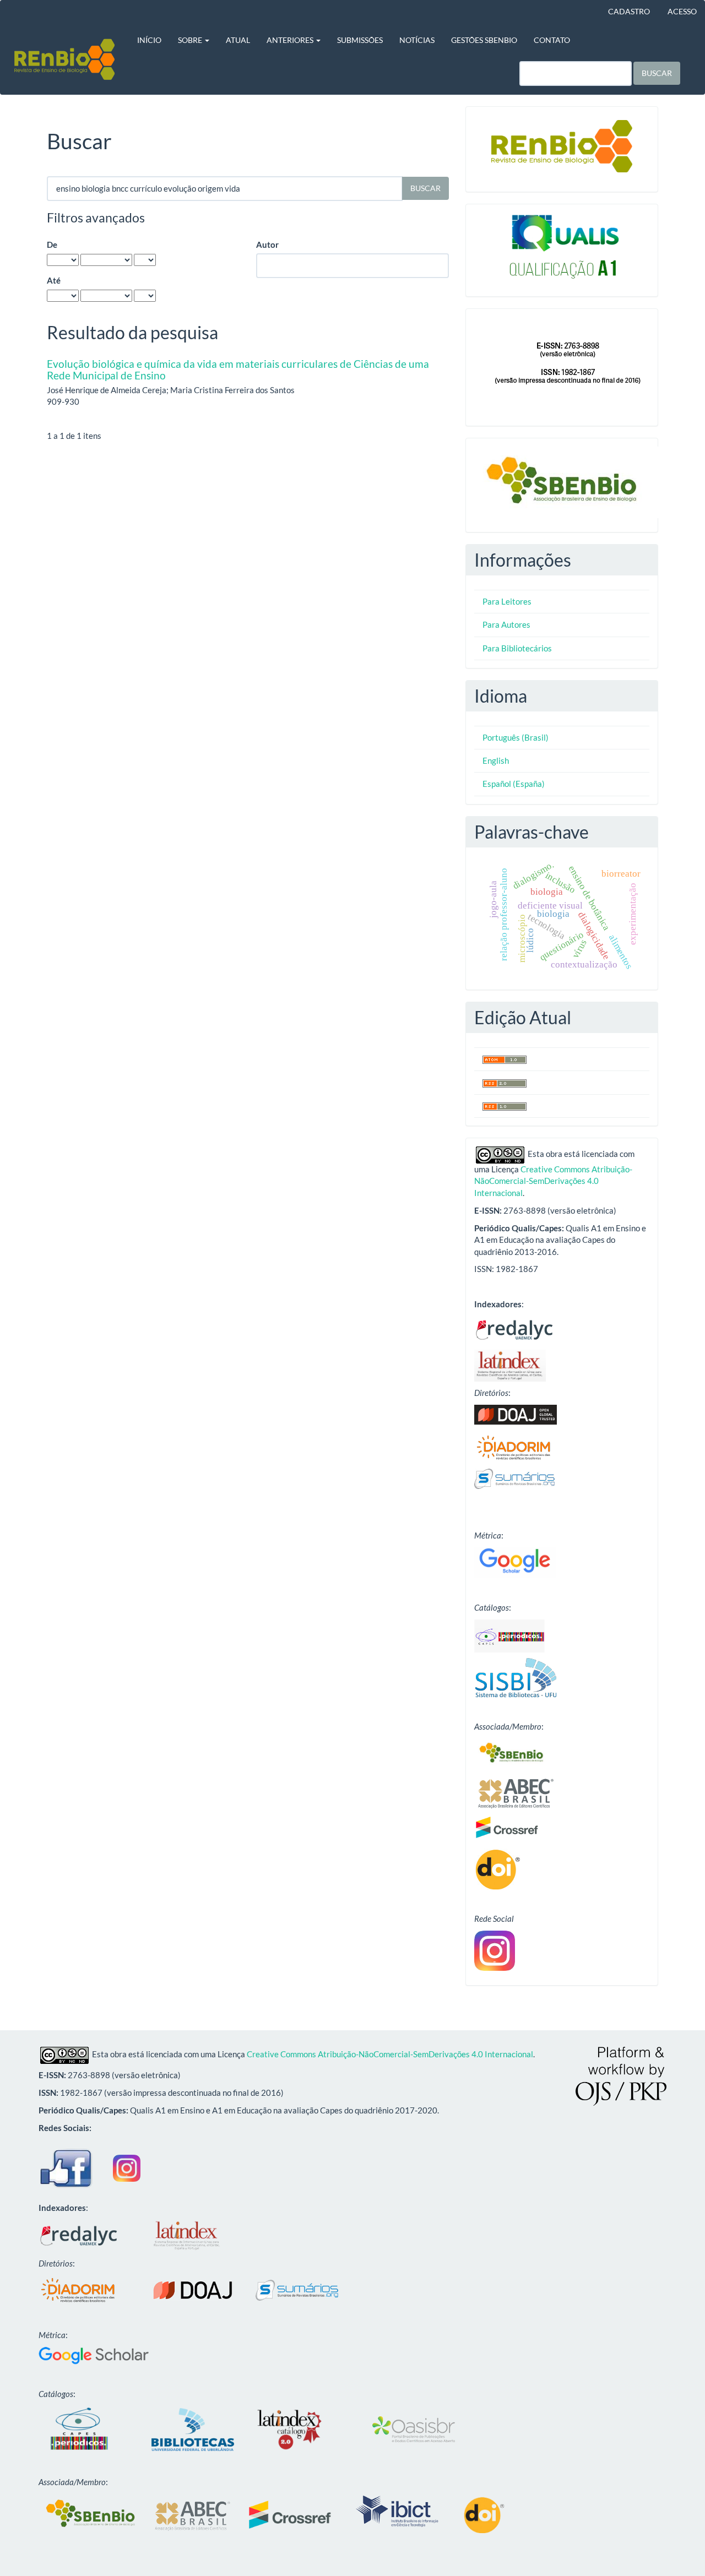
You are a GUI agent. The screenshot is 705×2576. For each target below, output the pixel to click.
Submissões (360, 40)
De (52, 244)
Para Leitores (507, 601)
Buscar (657, 73)
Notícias (417, 40)
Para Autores (506, 624)
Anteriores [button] (291, 40)
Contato (552, 40)
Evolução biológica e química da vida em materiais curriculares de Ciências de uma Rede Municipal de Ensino (238, 369)
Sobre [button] (191, 40)
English (496, 760)
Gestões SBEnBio (484, 40)
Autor (267, 244)
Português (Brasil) (516, 737)
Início (149, 40)
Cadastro (629, 11)
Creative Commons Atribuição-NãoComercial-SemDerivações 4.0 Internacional (553, 1181)
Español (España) (514, 784)
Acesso (682, 11)
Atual (238, 40)
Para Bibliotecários (517, 648)
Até (54, 280)
